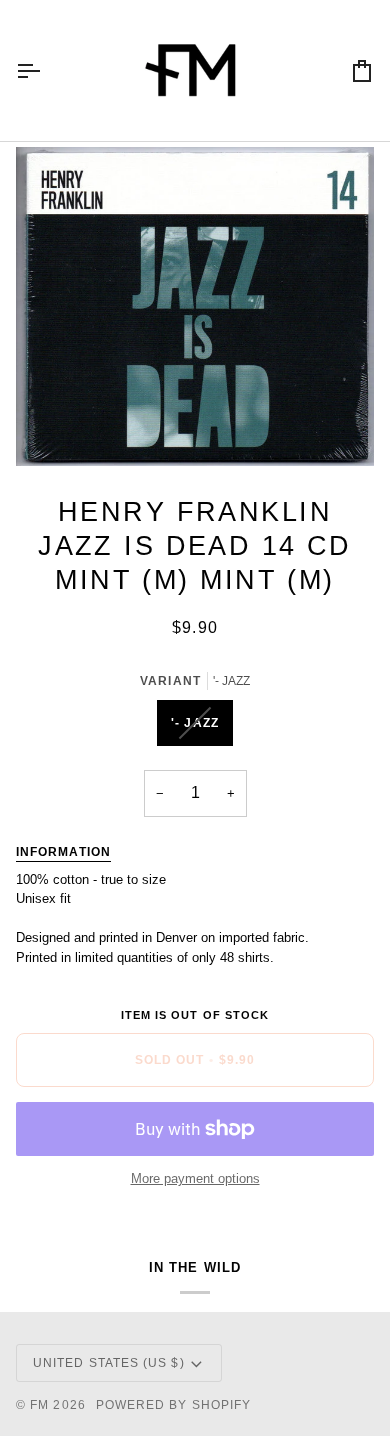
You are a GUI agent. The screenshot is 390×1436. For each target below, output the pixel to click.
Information (63, 852)
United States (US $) (109, 1363)
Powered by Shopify (173, 1405)
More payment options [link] (195, 1178)
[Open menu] (46, 70)
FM (39, 1405)
